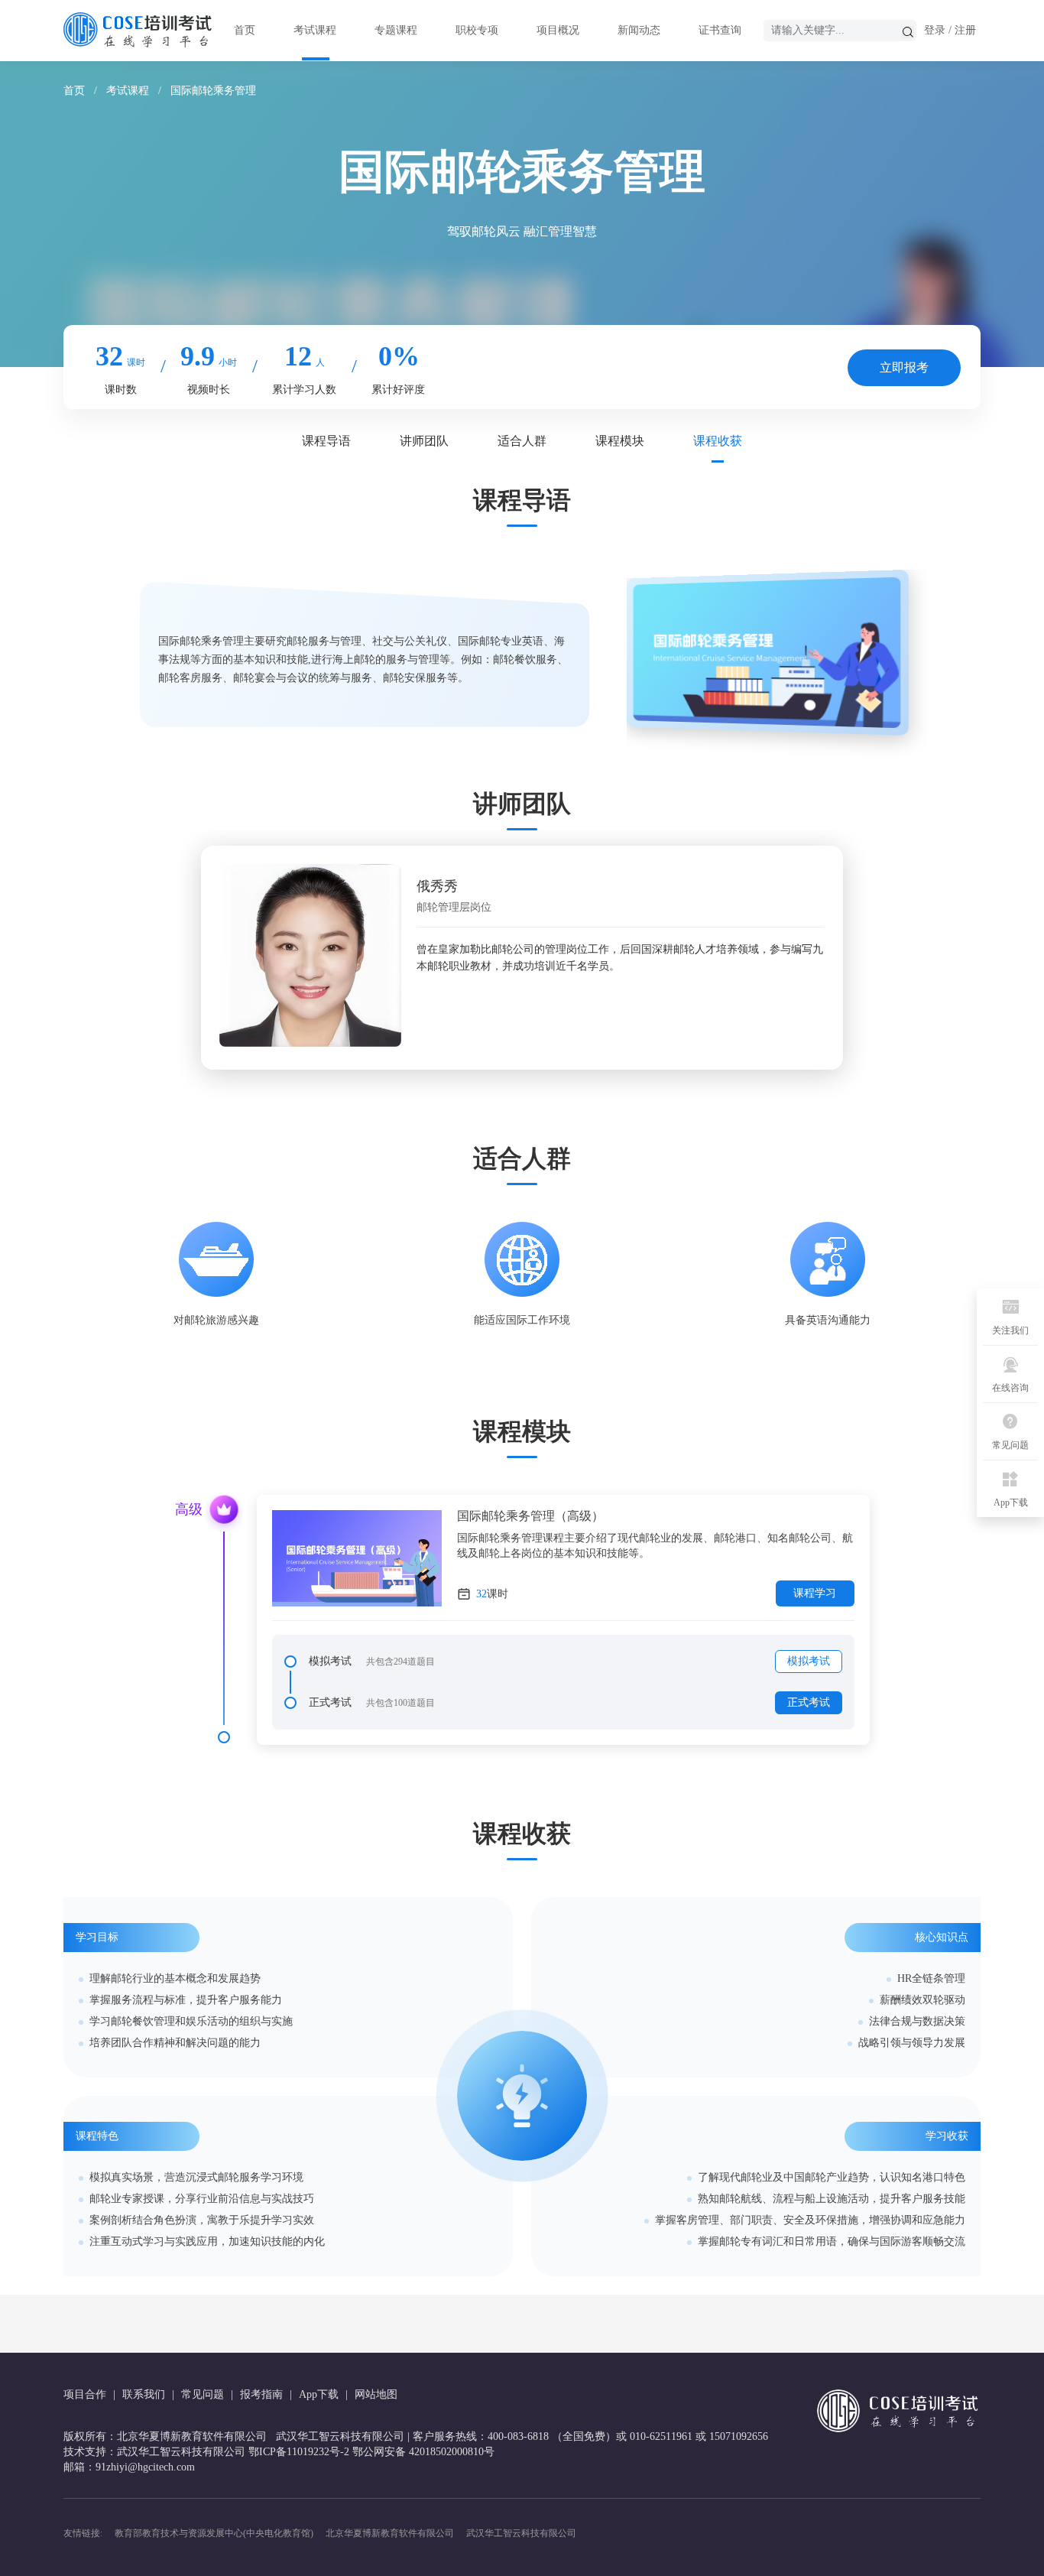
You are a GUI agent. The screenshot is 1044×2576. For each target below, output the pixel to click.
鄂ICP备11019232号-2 (299, 2452)
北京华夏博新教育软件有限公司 (390, 2533)
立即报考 (904, 367)
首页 (245, 30)
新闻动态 (639, 30)
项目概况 (558, 30)
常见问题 (203, 2394)
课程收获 (718, 441)
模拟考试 (809, 1661)
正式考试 (809, 1702)
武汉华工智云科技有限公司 (521, 2533)
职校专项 (477, 30)
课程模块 (620, 441)
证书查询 (720, 30)
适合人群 (522, 441)
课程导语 (326, 441)
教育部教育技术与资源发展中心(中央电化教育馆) (214, 2533)
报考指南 (261, 2394)
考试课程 (315, 30)
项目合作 (85, 2394)
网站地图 (376, 2394)
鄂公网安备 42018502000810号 (423, 2452)
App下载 (319, 2394)
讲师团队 (424, 441)
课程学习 (815, 1593)
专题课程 (396, 30)
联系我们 (144, 2394)
